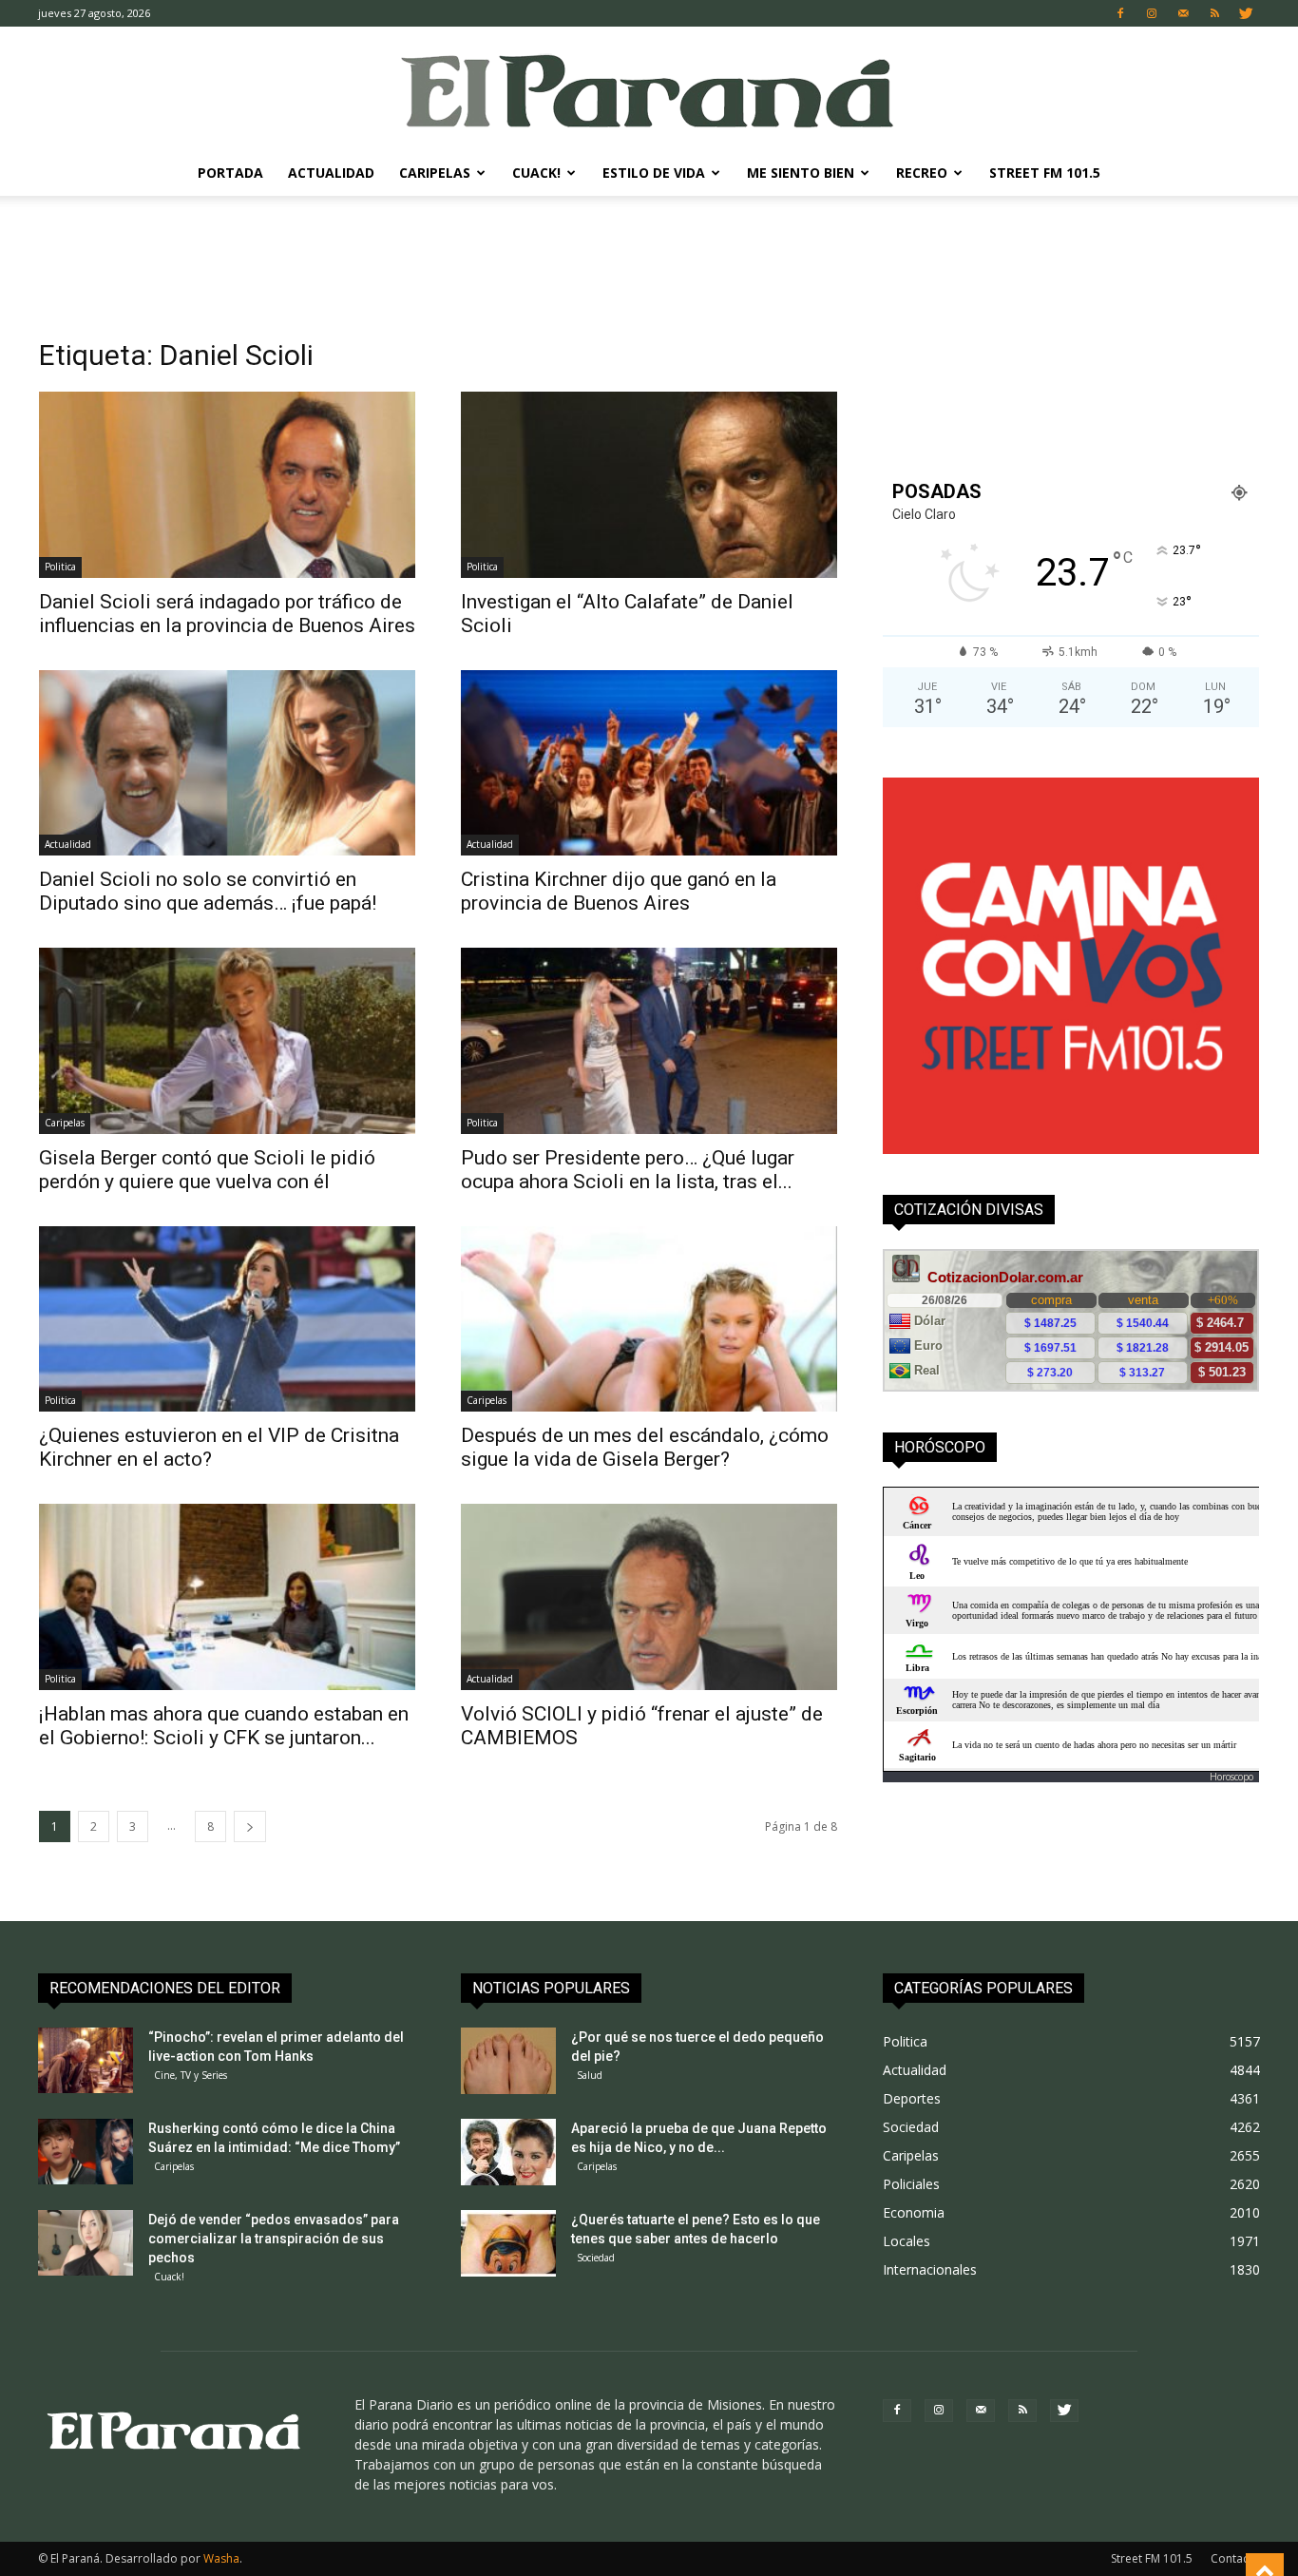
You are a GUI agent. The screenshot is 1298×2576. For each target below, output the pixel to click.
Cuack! (536, 173)
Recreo (922, 173)
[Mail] (1183, 13)
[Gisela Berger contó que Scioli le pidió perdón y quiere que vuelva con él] (227, 1041)
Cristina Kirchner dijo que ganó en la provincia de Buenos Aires (619, 891)
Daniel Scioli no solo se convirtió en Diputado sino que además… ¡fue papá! (208, 891)
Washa (221, 2558)
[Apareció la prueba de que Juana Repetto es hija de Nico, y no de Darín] (508, 2152)
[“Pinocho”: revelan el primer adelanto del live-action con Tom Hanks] (86, 2060)
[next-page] (250, 1826)
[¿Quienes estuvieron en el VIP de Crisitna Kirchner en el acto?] (227, 1319)
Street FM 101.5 (1045, 173)
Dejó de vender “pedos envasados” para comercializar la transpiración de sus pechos (274, 2239)
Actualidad (331, 173)
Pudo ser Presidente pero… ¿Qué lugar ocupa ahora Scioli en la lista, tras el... (628, 1170)
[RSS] (1214, 13)
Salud (590, 2075)
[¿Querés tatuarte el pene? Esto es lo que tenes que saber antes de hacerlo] (508, 2243)
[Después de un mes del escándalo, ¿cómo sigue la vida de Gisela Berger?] (649, 1319)
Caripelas (435, 173)
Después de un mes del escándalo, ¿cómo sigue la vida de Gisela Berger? (645, 1447)
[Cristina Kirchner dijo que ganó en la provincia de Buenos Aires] (649, 763)
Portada (230, 173)
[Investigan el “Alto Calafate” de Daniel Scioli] (649, 485)
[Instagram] (1152, 13)
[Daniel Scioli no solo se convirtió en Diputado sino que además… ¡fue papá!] (227, 763)
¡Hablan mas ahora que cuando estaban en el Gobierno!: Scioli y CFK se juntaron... (224, 1726)
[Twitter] (1246, 13)
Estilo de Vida (654, 173)
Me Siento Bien (801, 173)
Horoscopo (1231, 1777)
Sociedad (596, 2258)
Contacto (1235, 2558)
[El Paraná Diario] (649, 90)
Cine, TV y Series (191, 2075)
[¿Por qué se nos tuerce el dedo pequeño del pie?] (508, 2061)
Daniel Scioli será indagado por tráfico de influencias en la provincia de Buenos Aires (227, 614)
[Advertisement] (649, 261)
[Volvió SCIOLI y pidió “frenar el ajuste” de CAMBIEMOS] (649, 1597)
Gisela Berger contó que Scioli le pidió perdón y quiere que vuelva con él (207, 1170)
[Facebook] (1120, 13)
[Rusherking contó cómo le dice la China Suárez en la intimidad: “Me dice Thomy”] (86, 2152)
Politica (60, 567)
